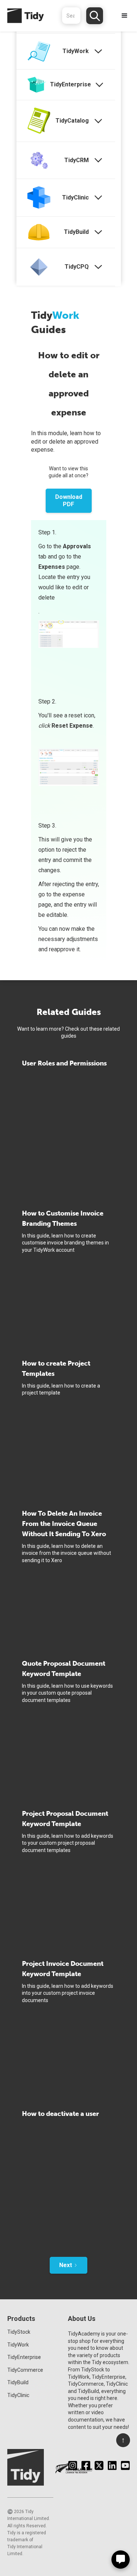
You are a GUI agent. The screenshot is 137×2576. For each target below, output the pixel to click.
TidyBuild (18, 2382)
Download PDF (69, 501)
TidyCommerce (25, 2370)
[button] (125, 16)
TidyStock (19, 2332)
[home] (22, 16)
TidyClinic (18, 2395)
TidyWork (18, 2345)
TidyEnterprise (24, 2357)
